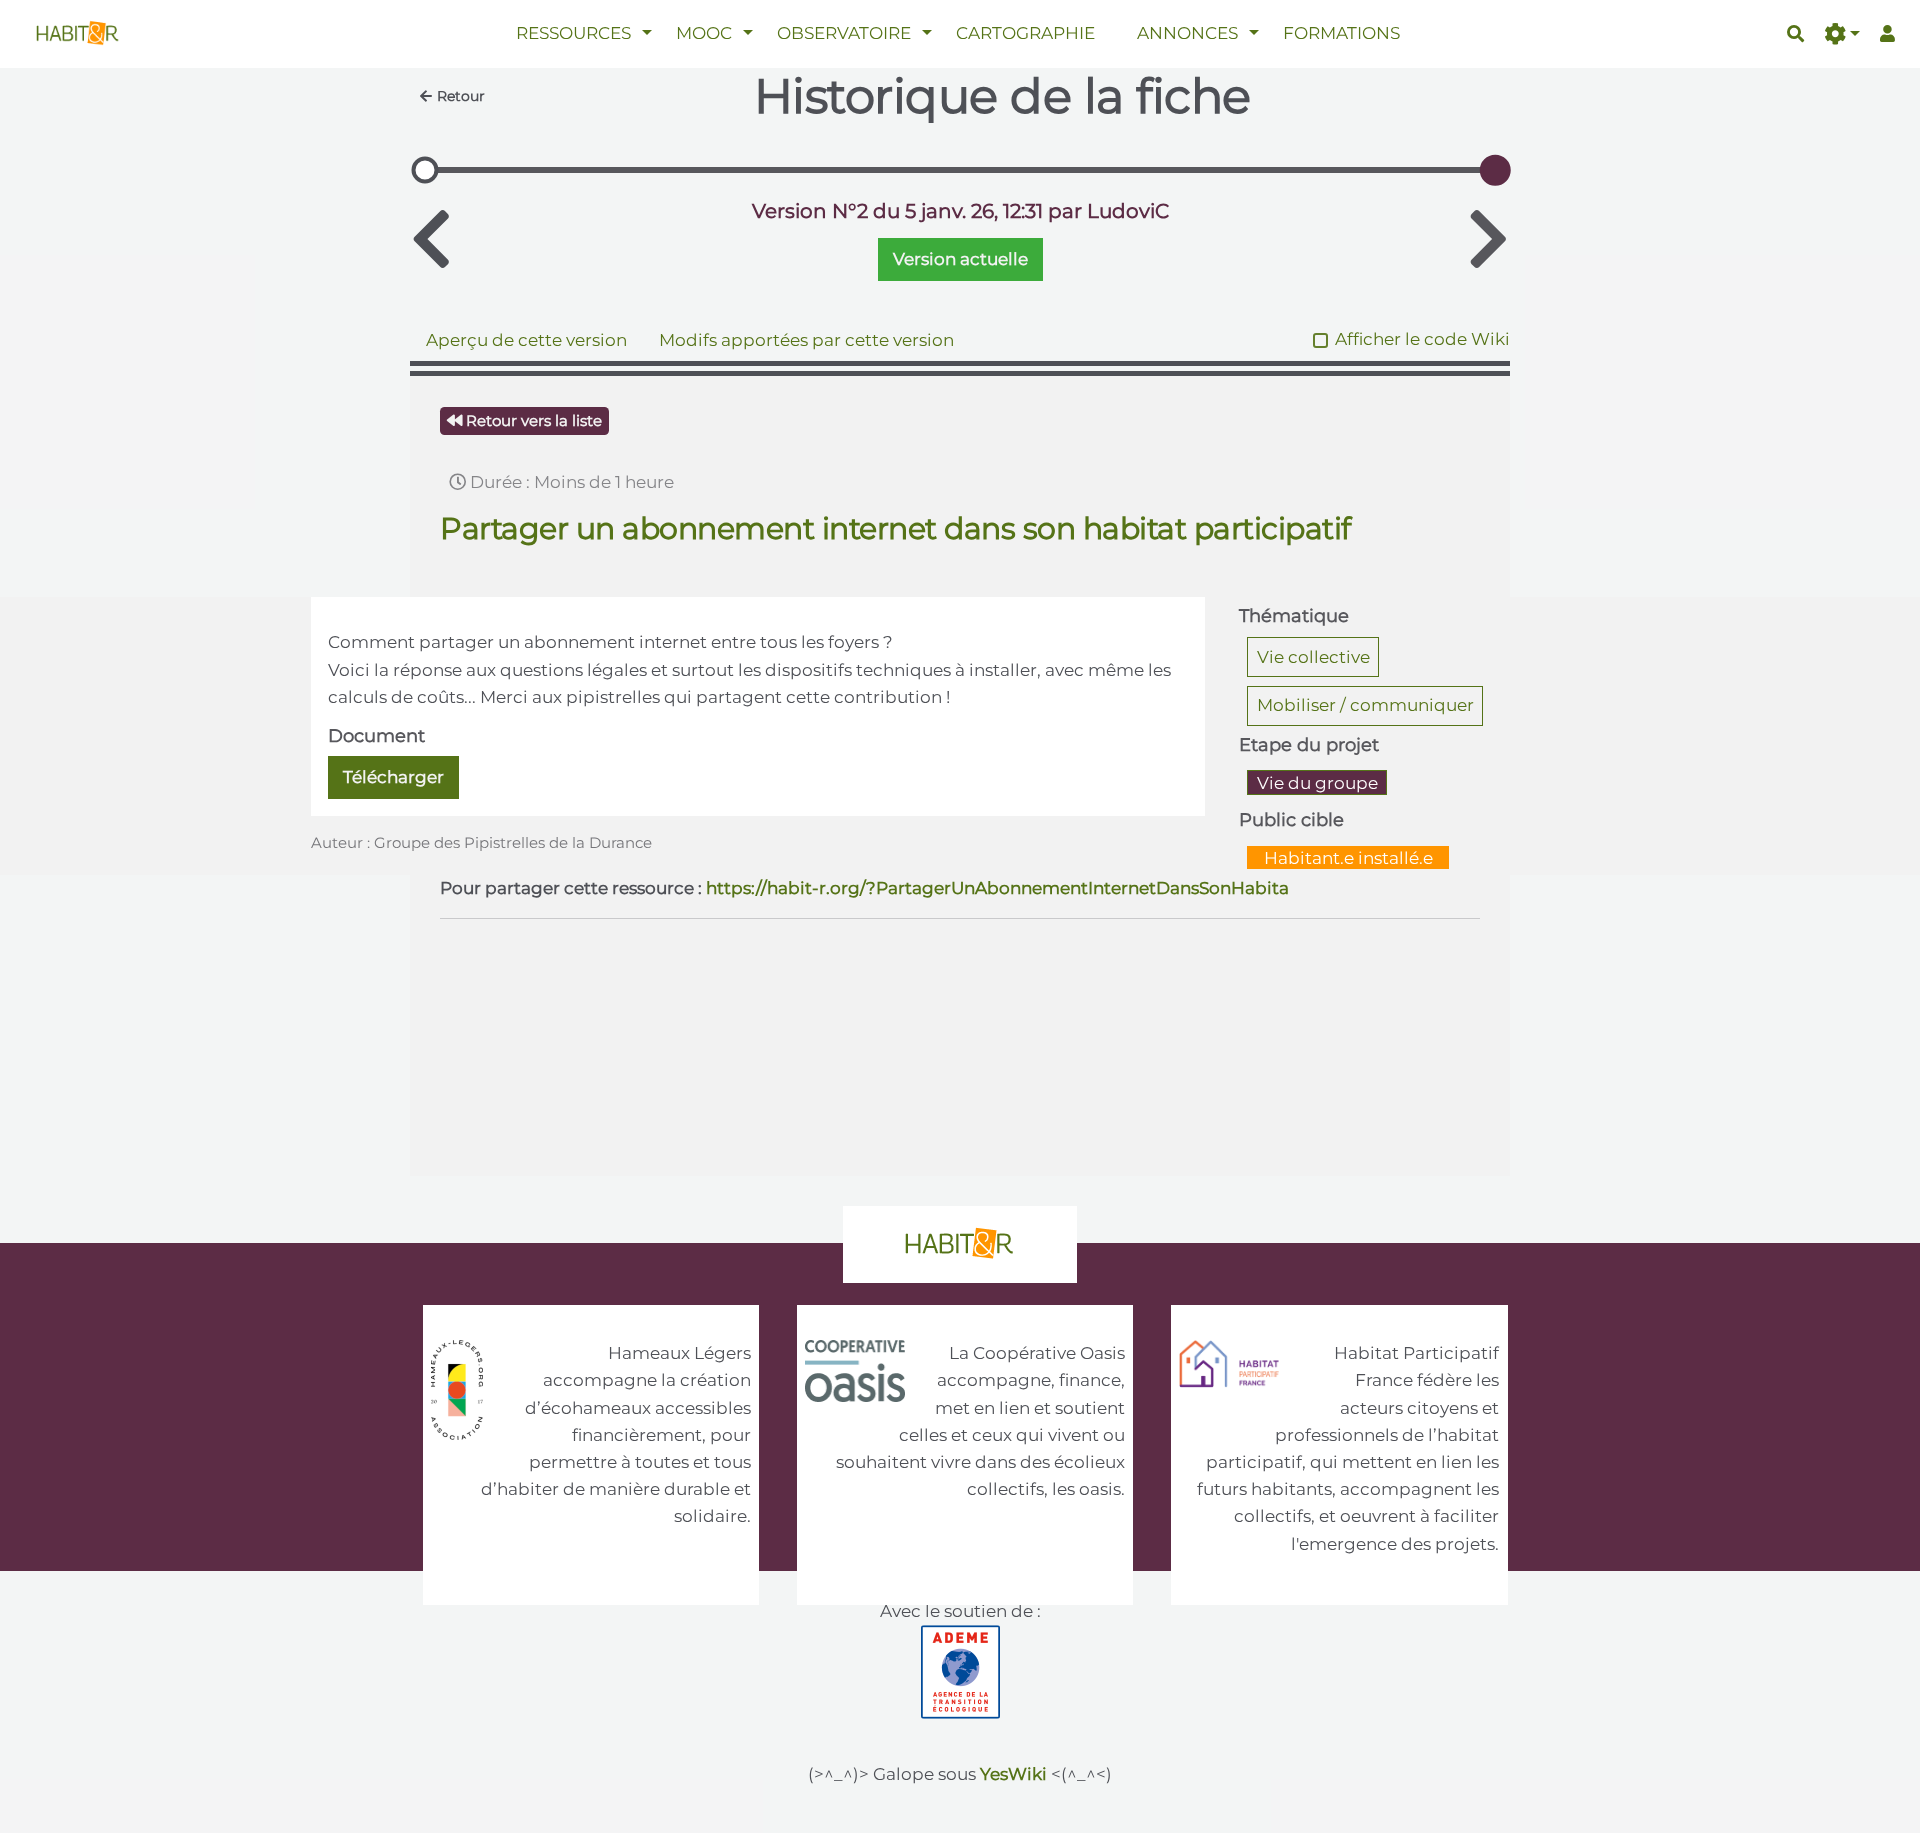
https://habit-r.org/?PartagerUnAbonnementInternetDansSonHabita (997, 888)
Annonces (1187, 33)
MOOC (704, 33)
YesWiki (1013, 1774)
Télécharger (393, 777)
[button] (1842, 34)
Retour (461, 96)
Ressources (573, 33)
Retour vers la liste (532, 420)
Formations (1341, 33)
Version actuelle (960, 259)
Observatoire (844, 33)
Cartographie (1025, 33)
